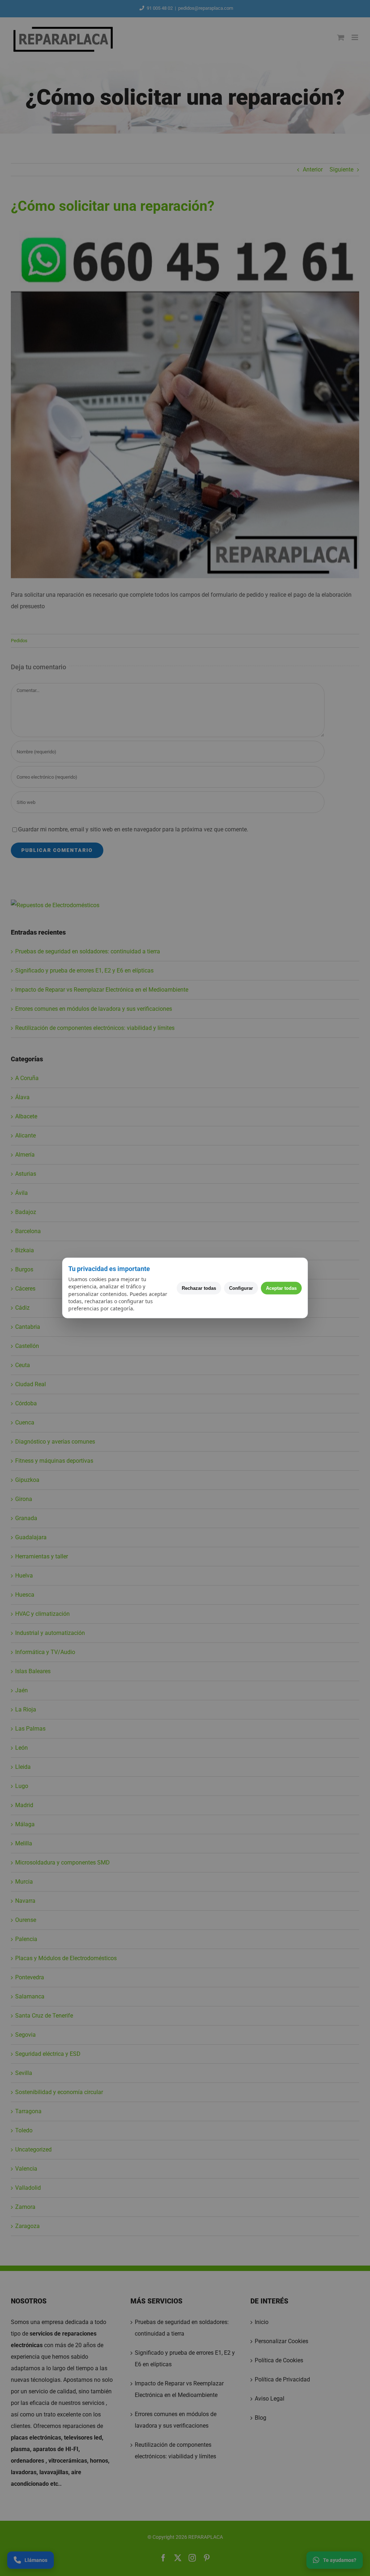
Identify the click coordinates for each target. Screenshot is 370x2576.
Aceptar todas (281, 1288)
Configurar (241, 1288)
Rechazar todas (199, 1288)
